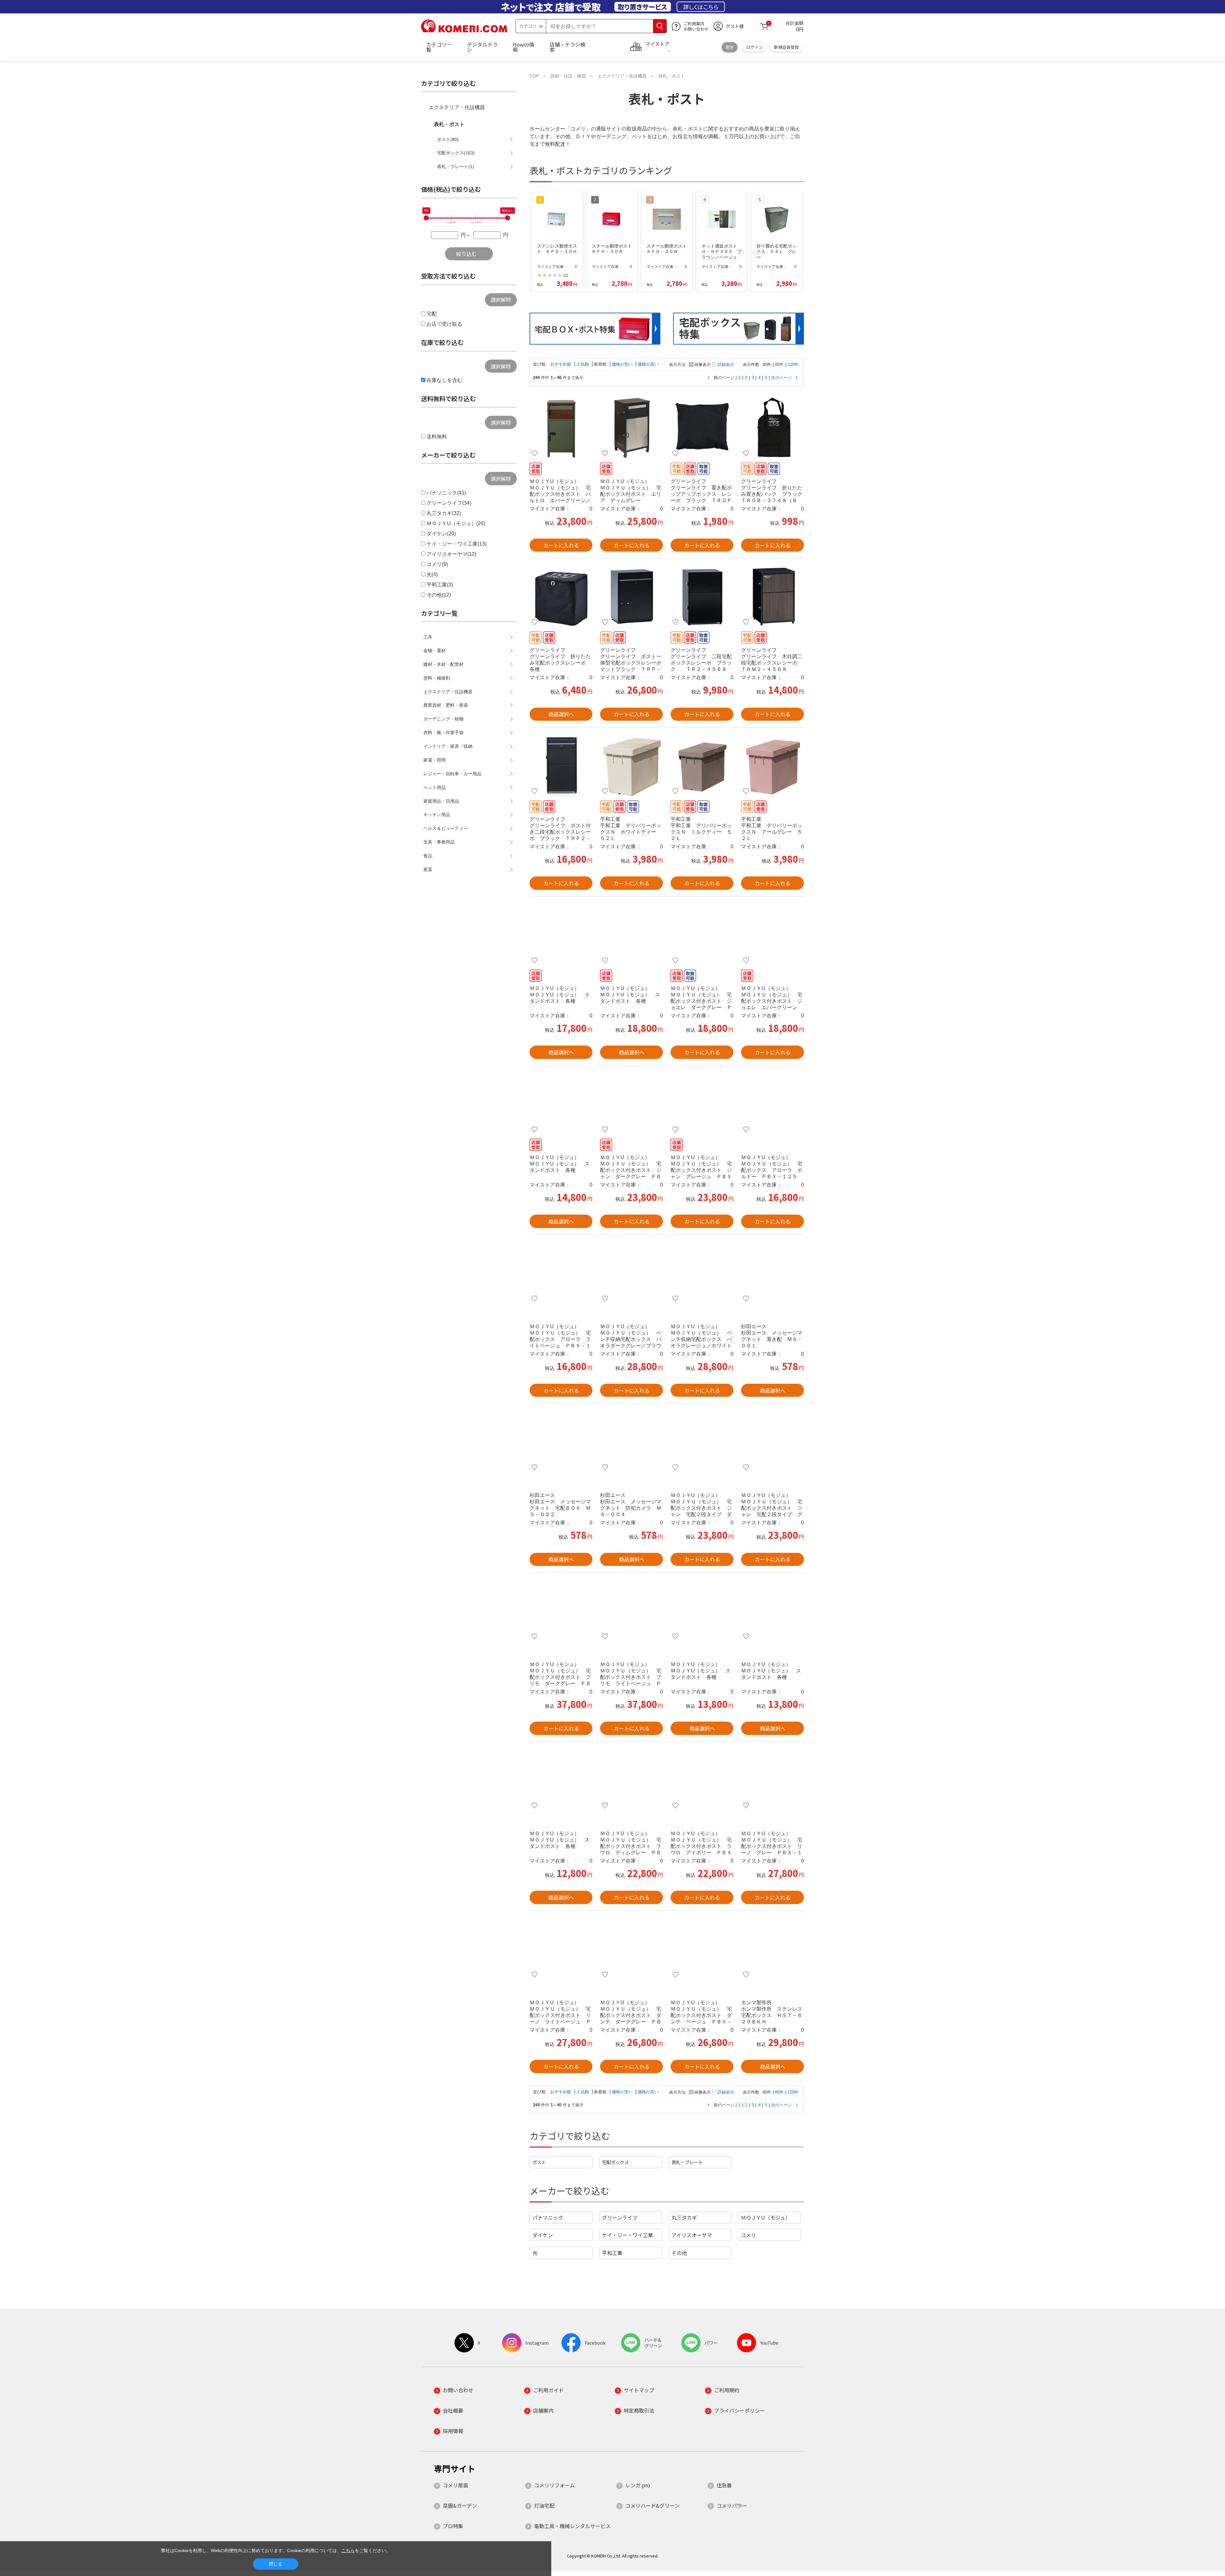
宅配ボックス (615, 2162)
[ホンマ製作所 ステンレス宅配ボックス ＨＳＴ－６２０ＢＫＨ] (772, 1949)
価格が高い (648, 364)
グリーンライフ (620, 2217)
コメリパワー (732, 2505)
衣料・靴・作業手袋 (443, 733)
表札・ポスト (449, 124)
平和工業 (612, 2253)
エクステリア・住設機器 (457, 107)
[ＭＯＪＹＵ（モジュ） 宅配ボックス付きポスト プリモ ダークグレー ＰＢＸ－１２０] (561, 1611)
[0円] (426, 218)
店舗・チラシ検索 (568, 47)
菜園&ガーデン (460, 2505)
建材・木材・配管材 (443, 664)
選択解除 (501, 300)
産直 (428, 869)
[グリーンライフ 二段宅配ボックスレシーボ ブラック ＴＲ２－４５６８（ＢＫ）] (702, 596)
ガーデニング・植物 (443, 719)
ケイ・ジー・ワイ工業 (627, 2235)
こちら (348, 2550)
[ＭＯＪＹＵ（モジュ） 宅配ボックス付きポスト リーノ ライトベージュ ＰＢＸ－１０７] (561, 1949)
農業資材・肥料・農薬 (446, 705)
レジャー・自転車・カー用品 (452, 774)
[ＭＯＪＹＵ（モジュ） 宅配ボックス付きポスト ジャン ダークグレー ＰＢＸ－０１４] (631, 1104)
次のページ (781, 378)
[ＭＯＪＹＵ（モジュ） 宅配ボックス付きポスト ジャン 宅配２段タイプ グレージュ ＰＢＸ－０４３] (772, 1441)
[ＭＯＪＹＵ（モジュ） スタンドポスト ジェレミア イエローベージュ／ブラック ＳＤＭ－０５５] (561, 1104)
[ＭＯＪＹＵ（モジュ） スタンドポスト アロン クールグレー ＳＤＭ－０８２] (561, 934)
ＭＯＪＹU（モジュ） (765, 2217)
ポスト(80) (448, 139)
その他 (679, 2253)
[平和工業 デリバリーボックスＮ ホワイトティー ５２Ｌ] (631, 765)
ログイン (754, 47)
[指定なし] (508, 218)
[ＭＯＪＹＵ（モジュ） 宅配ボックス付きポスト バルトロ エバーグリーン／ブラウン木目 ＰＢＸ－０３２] (561, 428)
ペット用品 (434, 787)
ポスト (539, 2162)
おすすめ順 (561, 364)
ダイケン (543, 2235)
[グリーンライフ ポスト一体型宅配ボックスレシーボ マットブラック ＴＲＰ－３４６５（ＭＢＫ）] (631, 596)
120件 (793, 365)
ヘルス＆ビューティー (446, 828)
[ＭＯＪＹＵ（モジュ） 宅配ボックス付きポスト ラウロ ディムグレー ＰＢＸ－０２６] (631, 1780)
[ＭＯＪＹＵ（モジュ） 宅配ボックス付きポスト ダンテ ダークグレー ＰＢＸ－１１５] (631, 1949)
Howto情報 (523, 47)
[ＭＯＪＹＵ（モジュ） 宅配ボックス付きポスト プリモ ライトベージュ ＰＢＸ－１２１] (631, 1611)
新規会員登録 (786, 47)
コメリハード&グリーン (652, 2505)
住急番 (724, 2485)
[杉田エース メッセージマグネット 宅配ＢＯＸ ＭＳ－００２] (561, 1441)
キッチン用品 (437, 815)
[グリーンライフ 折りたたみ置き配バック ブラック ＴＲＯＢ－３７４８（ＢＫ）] (772, 428)
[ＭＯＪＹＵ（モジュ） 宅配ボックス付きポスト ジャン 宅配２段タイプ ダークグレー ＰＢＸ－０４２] (702, 1441)
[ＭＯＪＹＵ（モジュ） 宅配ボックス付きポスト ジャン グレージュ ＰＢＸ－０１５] (702, 1104)
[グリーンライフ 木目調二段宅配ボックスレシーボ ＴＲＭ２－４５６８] (772, 596)
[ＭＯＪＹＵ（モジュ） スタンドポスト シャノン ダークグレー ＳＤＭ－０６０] (772, 1611)
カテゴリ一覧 (439, 47)
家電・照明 (434, 760)
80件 (779, 365)
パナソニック (548, 2217)
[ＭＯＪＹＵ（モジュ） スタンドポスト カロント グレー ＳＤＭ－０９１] (631, 934)
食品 (428, 856)
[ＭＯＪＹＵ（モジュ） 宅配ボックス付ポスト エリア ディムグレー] (631, 428)
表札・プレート (687, 2162)
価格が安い (623, 364)
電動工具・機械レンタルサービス (572, 2526)
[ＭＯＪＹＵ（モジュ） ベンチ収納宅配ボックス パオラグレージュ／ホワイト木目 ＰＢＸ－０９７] (702, 1273)
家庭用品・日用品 (441, 801)
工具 (428, 637)
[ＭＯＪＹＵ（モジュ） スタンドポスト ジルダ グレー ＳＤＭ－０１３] (702, 1611)
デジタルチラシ (482, 47)
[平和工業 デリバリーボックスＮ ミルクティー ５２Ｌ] (702, 765)
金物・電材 (434, 651)
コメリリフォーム (554, 2485)
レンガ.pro (638, 2485)
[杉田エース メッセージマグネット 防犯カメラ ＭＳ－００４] (631, 1441)
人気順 (583, 364)
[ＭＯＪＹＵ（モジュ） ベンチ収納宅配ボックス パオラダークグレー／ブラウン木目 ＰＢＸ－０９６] (631, 1273)
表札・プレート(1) (456, 167)
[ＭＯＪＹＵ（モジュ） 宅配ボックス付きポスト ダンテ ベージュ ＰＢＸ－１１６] (702, 1949)
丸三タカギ (684, 2217)
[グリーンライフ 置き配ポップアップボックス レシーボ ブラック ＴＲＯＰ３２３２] (702, 428)
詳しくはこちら (701, 7)
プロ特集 (453, 2526)
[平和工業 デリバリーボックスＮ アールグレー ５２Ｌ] (772, 765)
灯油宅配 (544, 2505)
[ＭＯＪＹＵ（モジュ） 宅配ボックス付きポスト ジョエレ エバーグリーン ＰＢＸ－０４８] (772, 934)
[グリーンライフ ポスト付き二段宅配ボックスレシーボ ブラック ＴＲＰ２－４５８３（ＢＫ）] (561, 765)
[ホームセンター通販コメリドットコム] (464, 30)
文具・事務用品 (439, 842)
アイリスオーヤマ (692, 2235)
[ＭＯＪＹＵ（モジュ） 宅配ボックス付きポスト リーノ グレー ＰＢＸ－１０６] (772, 1780)
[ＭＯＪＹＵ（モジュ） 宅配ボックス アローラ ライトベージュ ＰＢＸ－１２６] (561, 1273)
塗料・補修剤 (437, 678)
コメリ (748, 2235)
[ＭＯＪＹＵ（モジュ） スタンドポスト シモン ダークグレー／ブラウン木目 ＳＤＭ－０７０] (561, 1780)
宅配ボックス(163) (456, 153)
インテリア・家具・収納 (448, 746)
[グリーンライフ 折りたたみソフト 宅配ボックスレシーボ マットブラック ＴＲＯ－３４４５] (561, 596)
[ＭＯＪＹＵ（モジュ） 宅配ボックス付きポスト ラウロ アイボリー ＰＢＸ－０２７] (702, 1780)
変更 (730, 47)
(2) (566, 275)
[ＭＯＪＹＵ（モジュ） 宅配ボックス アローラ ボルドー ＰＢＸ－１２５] (772, 1104)
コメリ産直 (456, 2485)
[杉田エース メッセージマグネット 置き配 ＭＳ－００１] (772, 1273)
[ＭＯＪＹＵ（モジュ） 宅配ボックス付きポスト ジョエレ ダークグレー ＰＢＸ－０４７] (702, 934)
